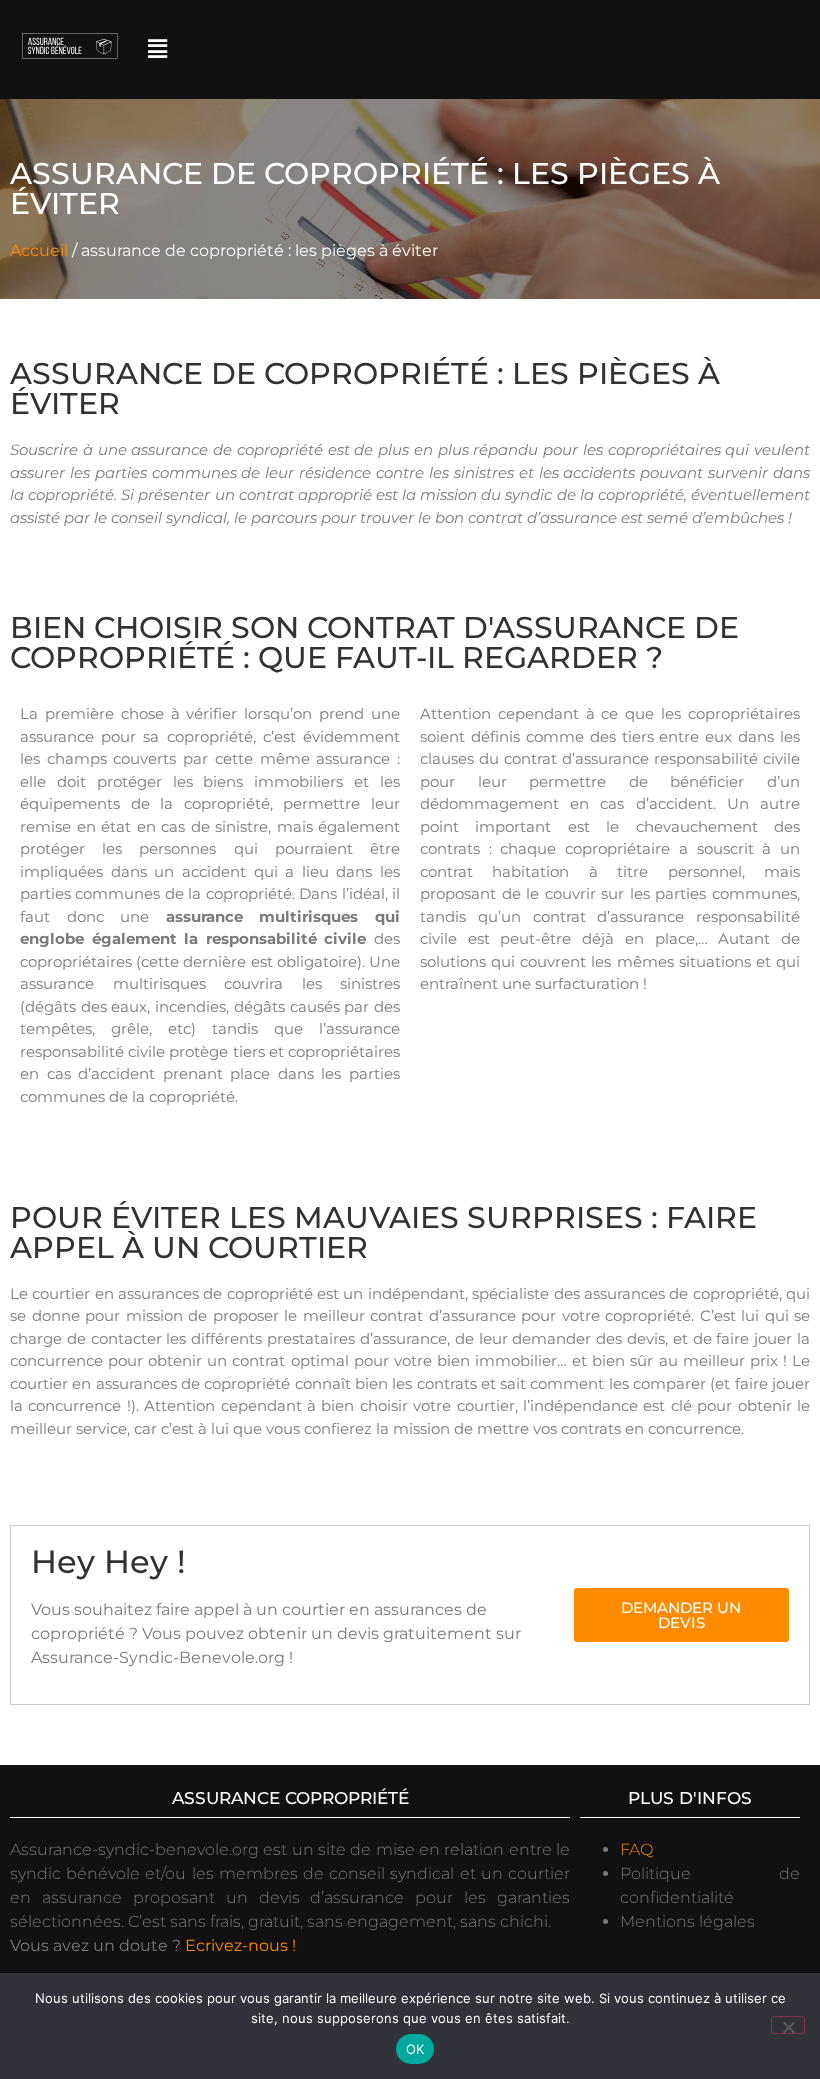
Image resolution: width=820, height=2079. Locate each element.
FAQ (636, 1849)
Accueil (39, 250)
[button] (157, 49)
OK (415, 2049)
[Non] (788, 2025)
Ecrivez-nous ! (240, 1945)
